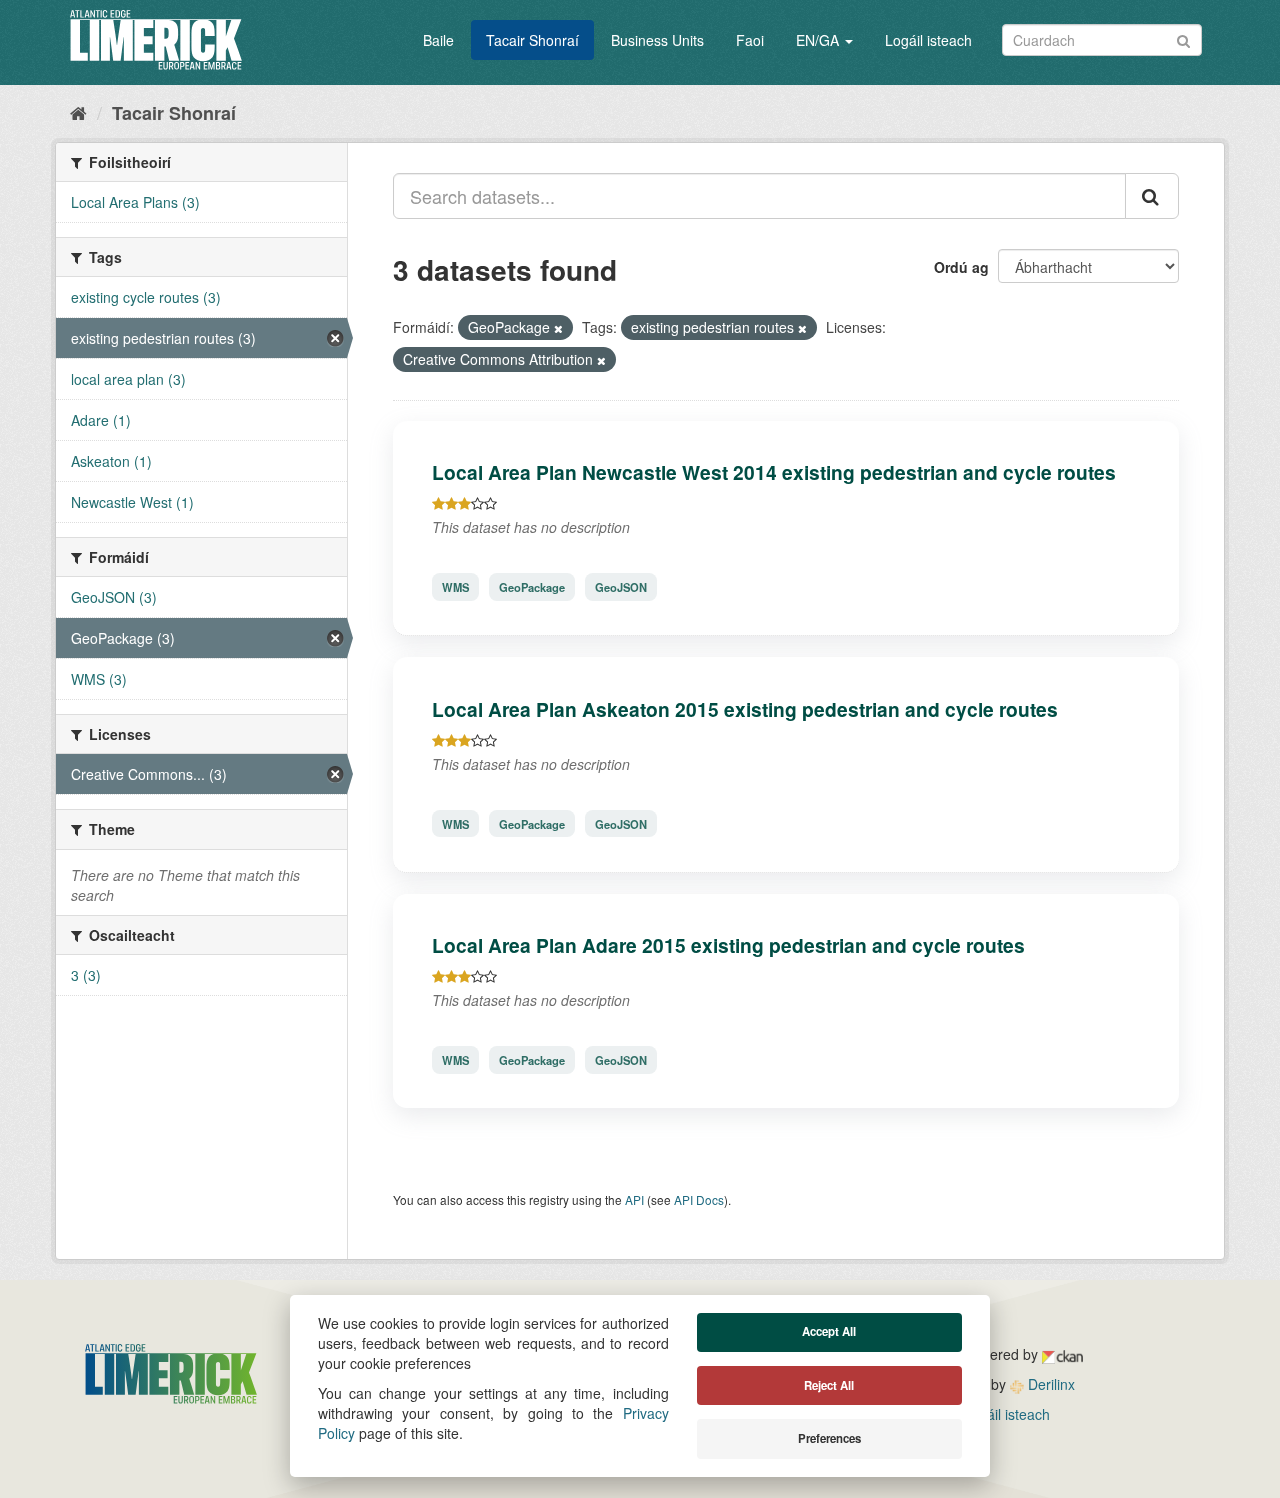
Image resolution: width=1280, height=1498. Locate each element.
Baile (438, 40)
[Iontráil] (1183, 38)
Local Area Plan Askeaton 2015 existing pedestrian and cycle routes (745, 709)
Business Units (657, 40)
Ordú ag (961, 267)
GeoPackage (532, 587)
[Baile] (78, 112)
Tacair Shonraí (532, 40)
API (634, 1199)
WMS (455, 587)
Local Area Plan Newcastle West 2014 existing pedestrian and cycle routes (774, 472)
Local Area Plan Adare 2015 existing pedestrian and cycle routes (728, 945)
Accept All (829, 1331)
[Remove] (558, 328)
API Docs (699, 1199)
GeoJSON (621, 587)
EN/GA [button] (819, 40)
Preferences (829, 1438)
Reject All (829, 1385)
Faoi (750, 40)
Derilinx (1049, 1384)
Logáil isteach (928, 40)
